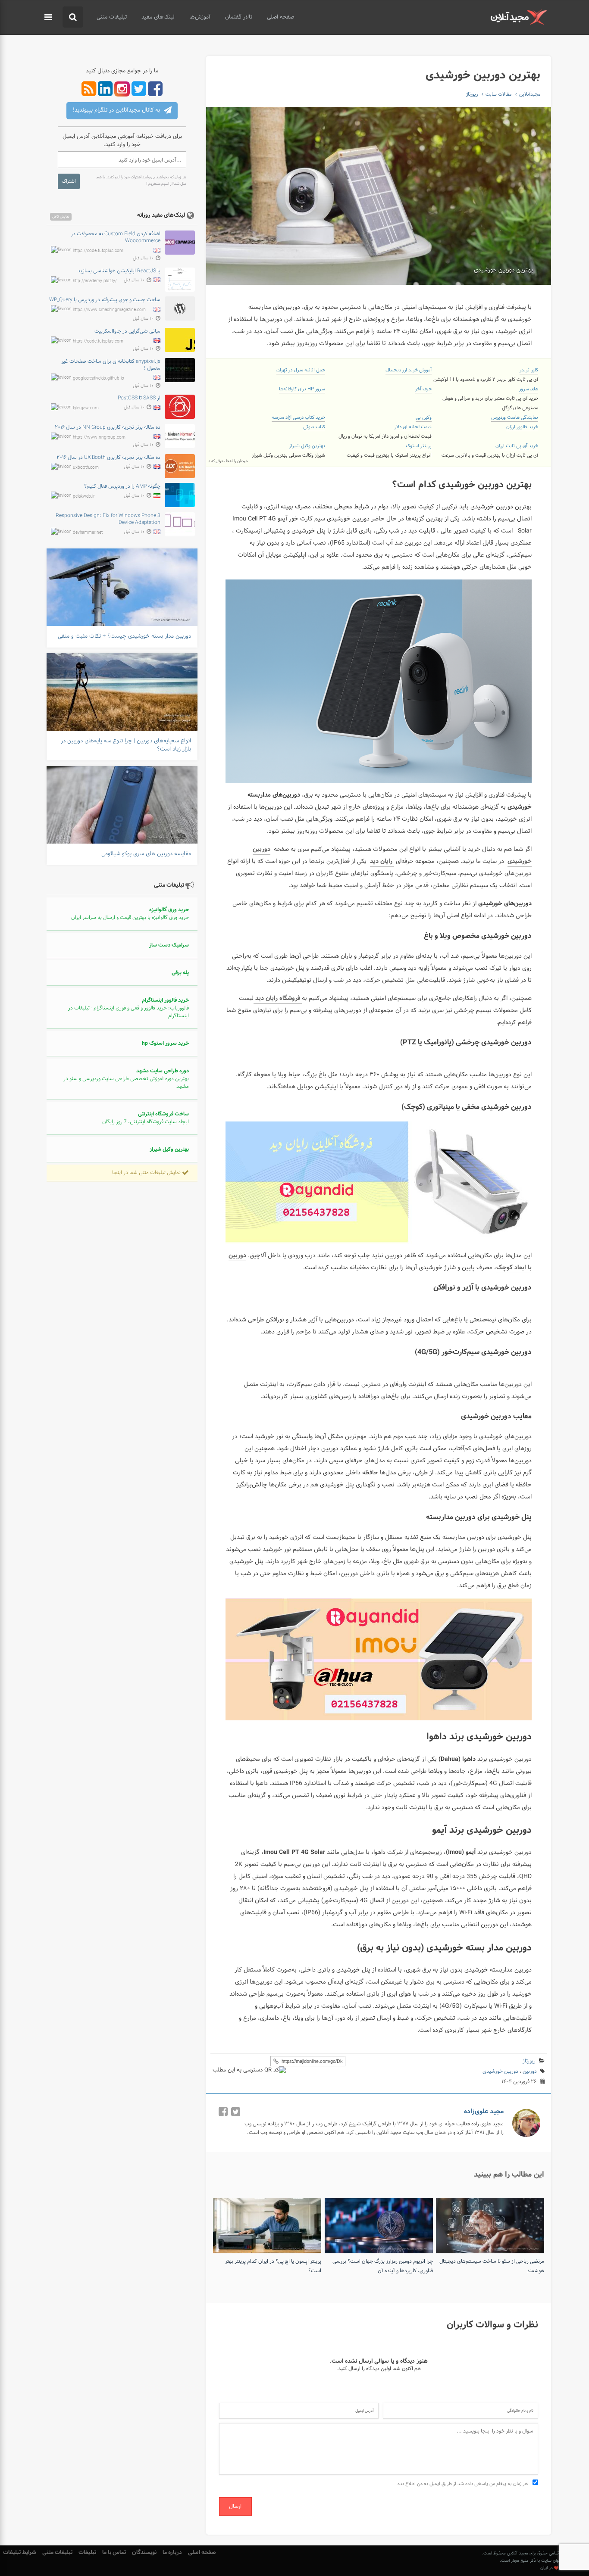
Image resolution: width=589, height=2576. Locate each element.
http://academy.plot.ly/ (95, 281)
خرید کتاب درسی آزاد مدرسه (298, 417)
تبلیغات (87, 2553)
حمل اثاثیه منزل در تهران (301, 370)
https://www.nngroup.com (99, 438)
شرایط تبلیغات (20, 2553)
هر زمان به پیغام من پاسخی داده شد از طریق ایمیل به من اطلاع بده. (463, 2484)
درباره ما (172, 2553)
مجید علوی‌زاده (484, 2112)
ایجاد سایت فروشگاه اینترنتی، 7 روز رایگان (146, 1118)
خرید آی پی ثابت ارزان (517, 446)
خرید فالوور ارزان (522, 427)
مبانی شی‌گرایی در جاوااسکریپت (127, 331)
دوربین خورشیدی (500, 2071)
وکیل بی (424, 417)
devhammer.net (88, 533)
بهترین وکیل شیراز (307, 446)
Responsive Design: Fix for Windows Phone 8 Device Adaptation (108, 519)
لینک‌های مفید (158, 17)
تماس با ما (114, 2553)
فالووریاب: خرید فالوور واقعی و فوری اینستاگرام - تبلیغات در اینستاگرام (128, 1008)
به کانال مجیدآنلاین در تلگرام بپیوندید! (117, 110)
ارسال (235, 2506)
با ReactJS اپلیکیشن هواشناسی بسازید (119, 271)
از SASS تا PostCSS (139, 398)
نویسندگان (144, 2553)
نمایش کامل (61, 217)
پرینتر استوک (419, 446)
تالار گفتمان (239, 17)
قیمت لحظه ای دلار (413, 427)
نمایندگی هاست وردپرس (515, 417)
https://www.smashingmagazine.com (109, 310)
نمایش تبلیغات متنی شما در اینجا (147, 1173)
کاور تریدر (529, 370)
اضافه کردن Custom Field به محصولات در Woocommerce (116, 237)
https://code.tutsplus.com (98, 251)
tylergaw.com (86, 408)
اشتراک (69, 181)
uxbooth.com (86, 467)
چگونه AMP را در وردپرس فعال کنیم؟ (122, 486)
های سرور (529, 389)
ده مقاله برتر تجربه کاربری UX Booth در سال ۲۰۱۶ (108, 458)
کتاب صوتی (314, 427)
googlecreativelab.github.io (99, 378)
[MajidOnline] (519, 17)
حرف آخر (423, 389)
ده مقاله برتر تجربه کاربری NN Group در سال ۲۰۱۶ (108, 427)
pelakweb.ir (84, 497)
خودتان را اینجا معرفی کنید (228, 461)
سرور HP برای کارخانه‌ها (302, 389)
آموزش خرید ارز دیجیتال (409, 370)
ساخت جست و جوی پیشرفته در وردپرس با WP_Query (105, 300)
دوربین (530, 2071)
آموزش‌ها (200, 17)
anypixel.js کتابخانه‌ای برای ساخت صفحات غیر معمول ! (111, 365)
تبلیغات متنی (112, 17)
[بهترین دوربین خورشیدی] (379, 196)
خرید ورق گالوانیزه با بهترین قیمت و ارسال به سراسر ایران (130, 914)
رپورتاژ (529, 2061)
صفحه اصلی (280, 17)
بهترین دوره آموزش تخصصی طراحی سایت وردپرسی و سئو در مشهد (126, 1079)
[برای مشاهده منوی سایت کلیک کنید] (48, 18)
